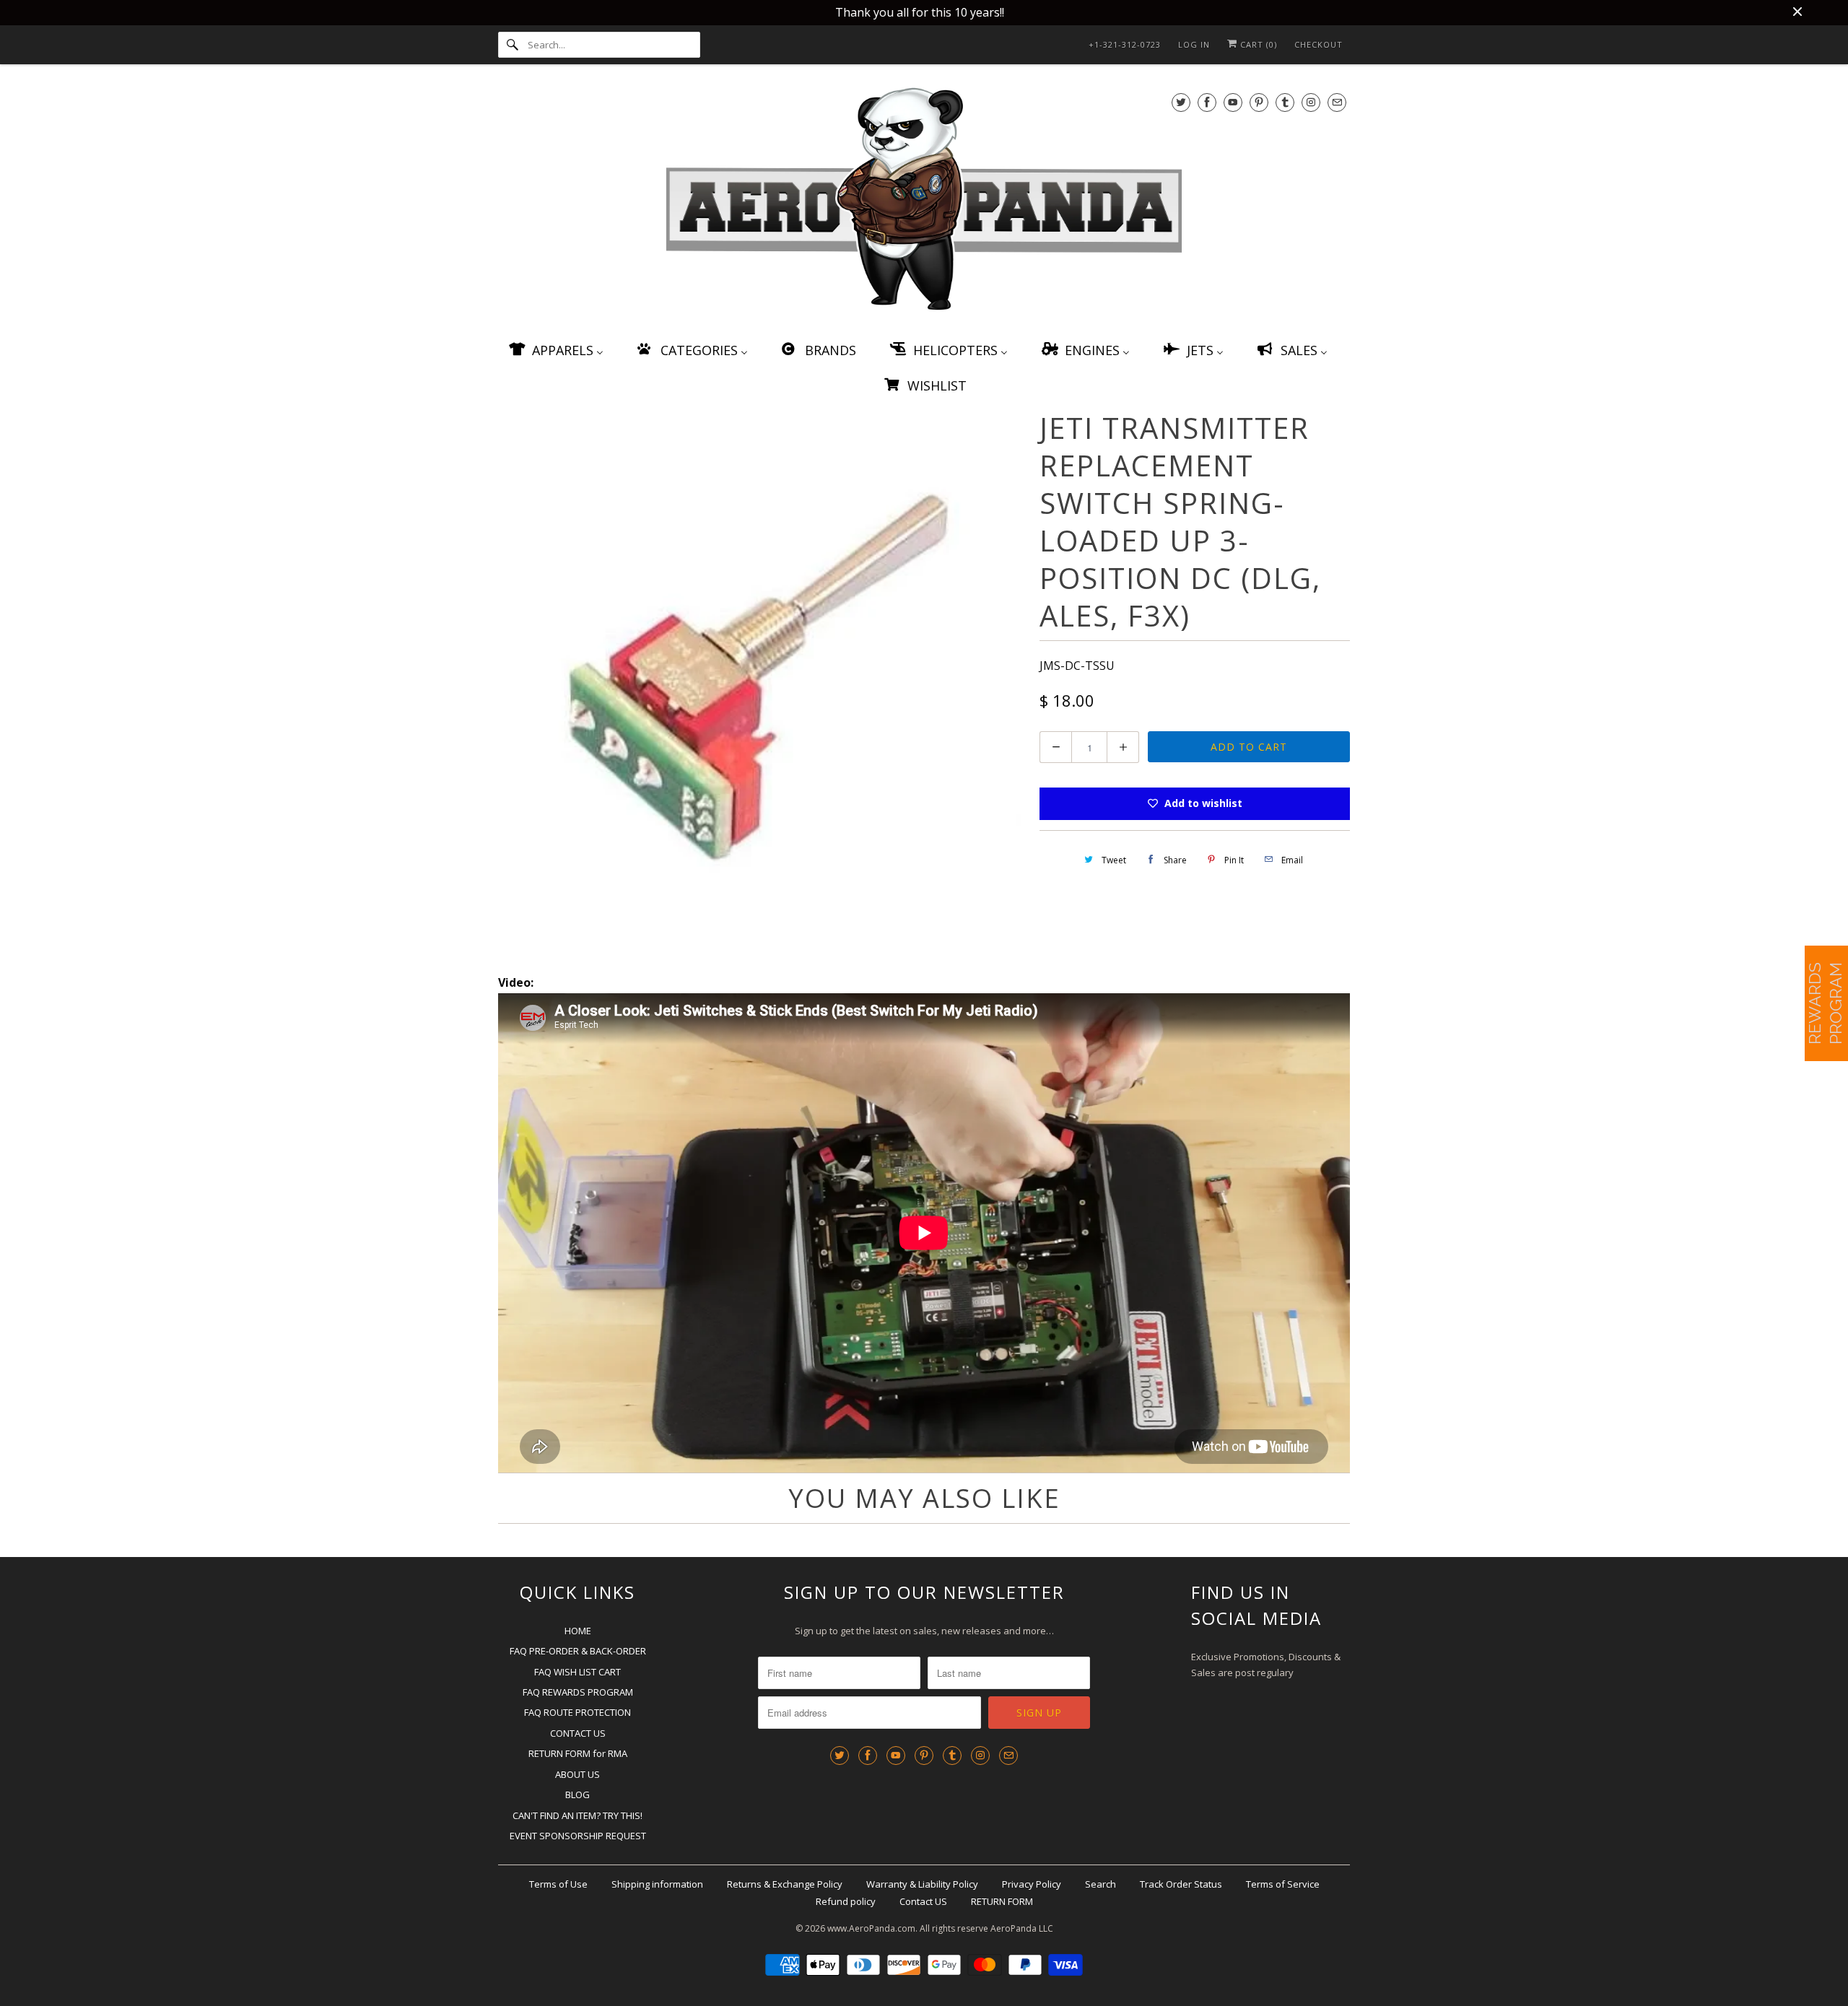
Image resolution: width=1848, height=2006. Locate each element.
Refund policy (846, 1901)
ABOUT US (577, 1774)
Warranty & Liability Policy (922, 1884)
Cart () (1257, 44)
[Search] (513, 45)
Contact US (923, 1901)
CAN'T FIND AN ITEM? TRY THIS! (577, 1815)
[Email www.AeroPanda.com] (1337, 102)
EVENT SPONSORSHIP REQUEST (578, 1836)
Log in (1194, 44)
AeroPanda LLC (1022, 1928)
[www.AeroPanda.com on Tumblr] (1285, 102)
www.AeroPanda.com (871, 1928)
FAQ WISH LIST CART (577, 1672)
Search (1100, 1884)
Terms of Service (1283, 1884)
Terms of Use (558, 1884)
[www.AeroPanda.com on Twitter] (1181, 102)
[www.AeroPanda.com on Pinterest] (1259, 102)
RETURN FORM (1002, 1901)
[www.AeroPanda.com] (924, 202)
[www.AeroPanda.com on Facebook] (1207, 102)
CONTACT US (578, 1733)
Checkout (1319, 44)
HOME (578, 1631)
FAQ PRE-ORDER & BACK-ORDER (578, 1651)
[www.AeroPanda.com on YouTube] (1233, 102)
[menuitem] (555, 350)
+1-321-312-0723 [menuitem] (1125, 44)
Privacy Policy (1032, 1884)
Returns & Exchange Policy (785, 1884)
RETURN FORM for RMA (578, 1753)
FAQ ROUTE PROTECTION (577, 1712)
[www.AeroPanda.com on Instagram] (1311, 102)
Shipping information (657, 1884)
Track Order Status (1181, 1884)
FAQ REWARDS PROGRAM (578, 1692)
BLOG (577, 1795)
